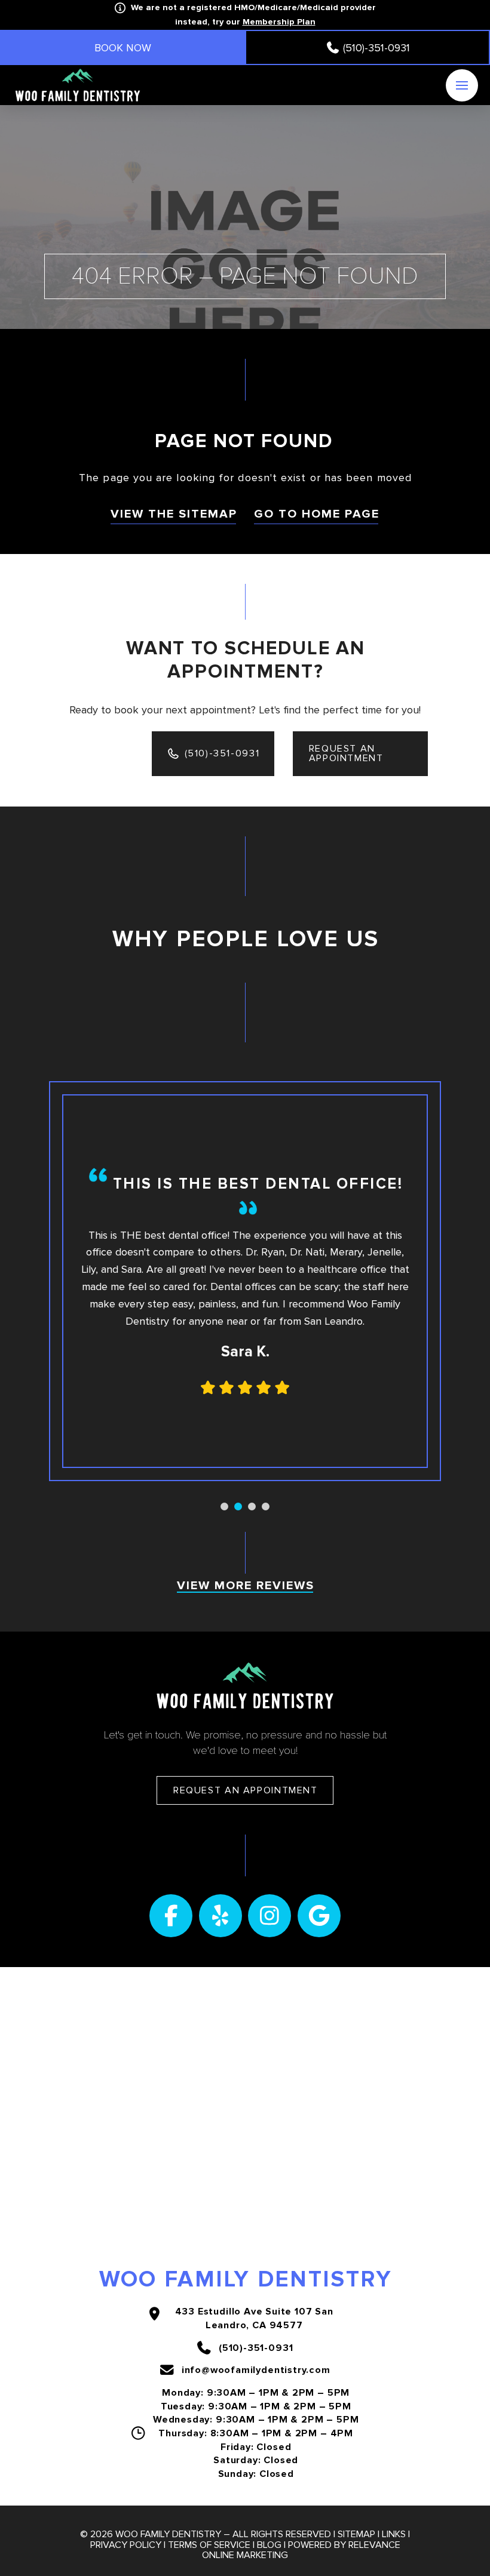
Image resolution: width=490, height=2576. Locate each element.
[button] (462, 85)
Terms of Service (209, 2545)
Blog (269, 2545)
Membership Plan (279, 22)
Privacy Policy (126, 2545)
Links (394, 2534)
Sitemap (356, 2534)
